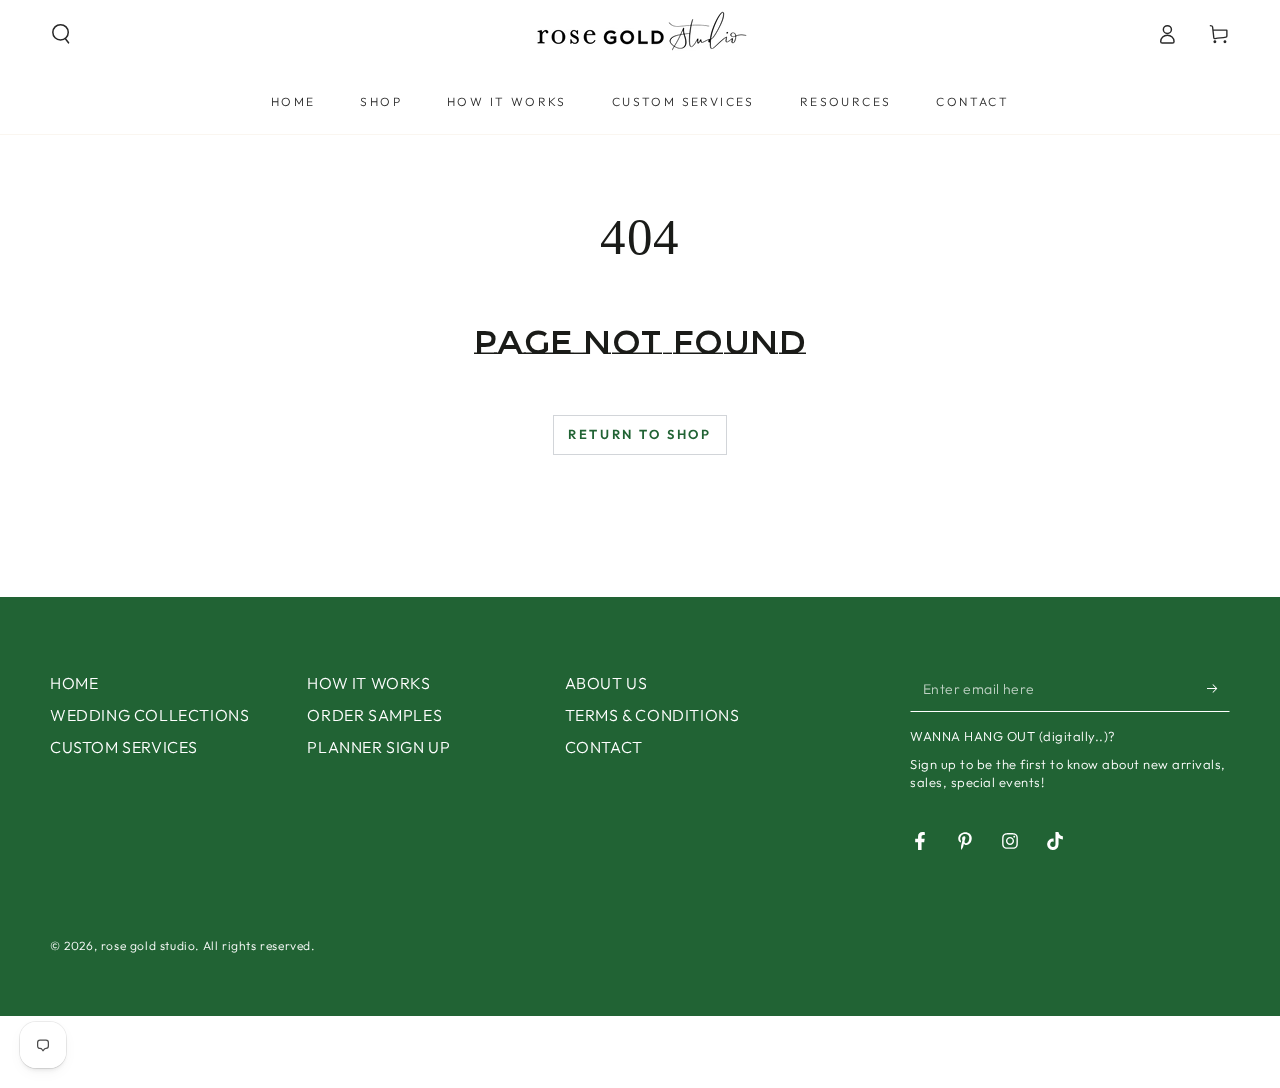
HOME (74, 683)
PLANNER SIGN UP (378, 747)
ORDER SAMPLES (374, 715)
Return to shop (639, 434)
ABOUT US (606, 683)
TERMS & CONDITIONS (652, 715)
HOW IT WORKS (368, 683)
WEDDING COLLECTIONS (149, 715)
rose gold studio (148, 945)
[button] (61, 34)
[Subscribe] (1218, 689)
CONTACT (604, 747)
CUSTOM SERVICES (124, 747)
